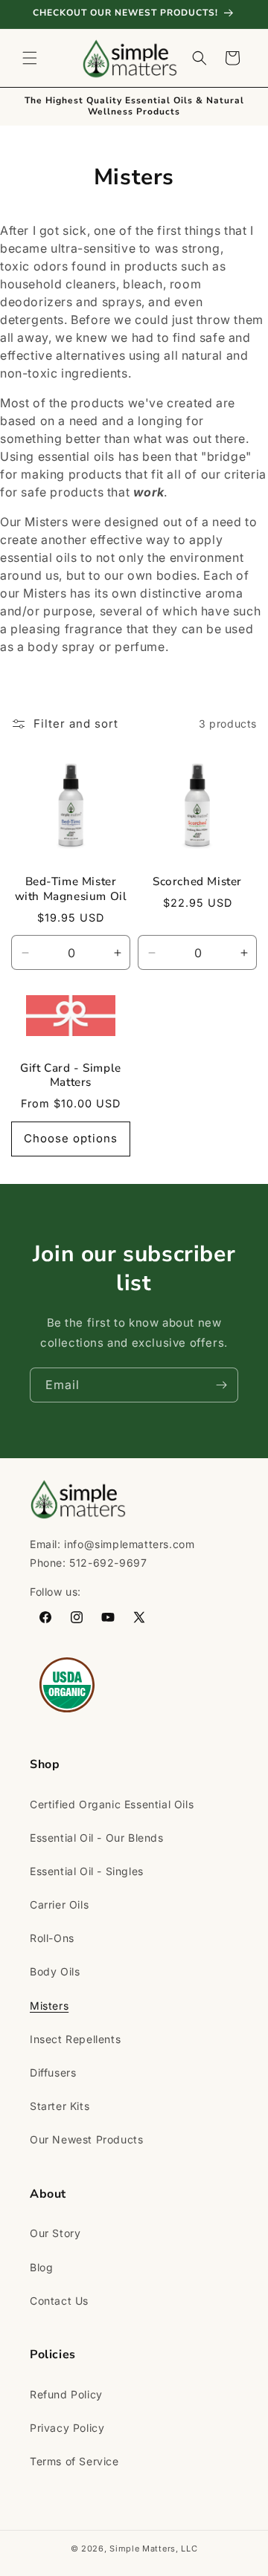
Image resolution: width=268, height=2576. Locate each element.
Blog (41, 2267)
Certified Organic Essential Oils (112, 1804)
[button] (30, 58)
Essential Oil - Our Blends (97, 1838)
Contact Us (59, 2301)
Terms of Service (74, 2461)
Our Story (55, 2233)
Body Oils (55, 1971)
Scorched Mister (197, 882)
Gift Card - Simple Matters (71, 1076)
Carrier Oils (59, 1905)
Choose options (71, 1138)
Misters (49, 2006)
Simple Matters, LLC (153, 2549)
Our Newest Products (86, 2139)
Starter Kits (60, 2106)
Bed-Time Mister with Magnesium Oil (71, 889)
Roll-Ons (52, 1938)
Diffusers (53, 2072)
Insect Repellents (75, 2039)
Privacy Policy (67, 2428)
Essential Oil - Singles (87, 1871)
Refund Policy (66, 2394)
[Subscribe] (221, 1385)
